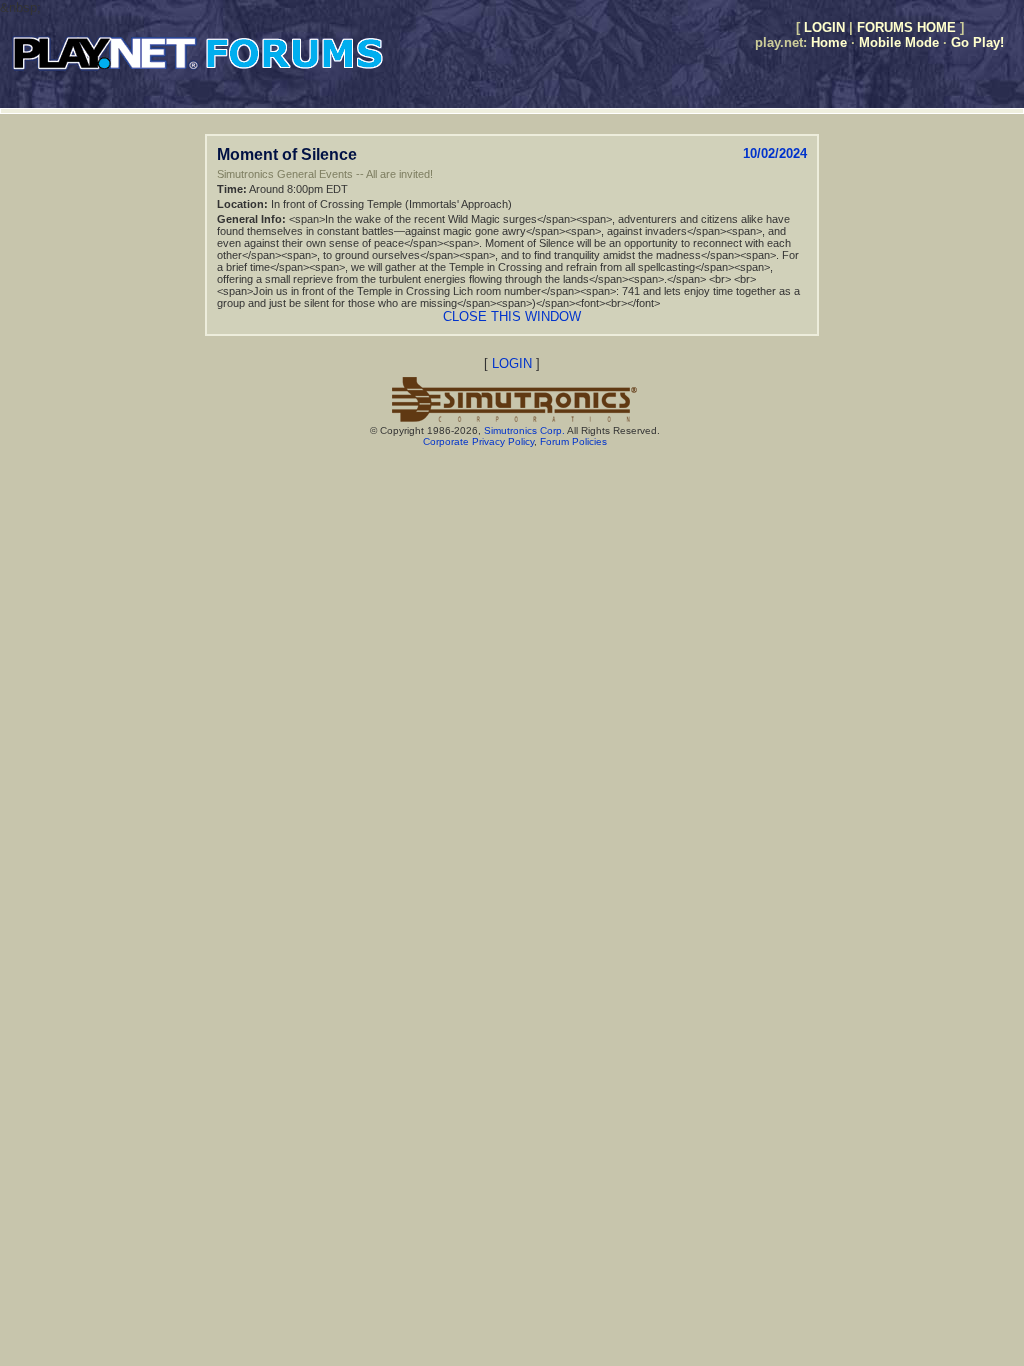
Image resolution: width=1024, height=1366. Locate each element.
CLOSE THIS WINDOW (512, 316)
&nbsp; (20, 7)
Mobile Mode (899, 42)
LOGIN (824, 27)
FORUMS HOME (906, 27)
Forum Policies (573, 441)
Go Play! (977, 42)
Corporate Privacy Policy (478, 441)
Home (829, 42)
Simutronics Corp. (524, 430)
